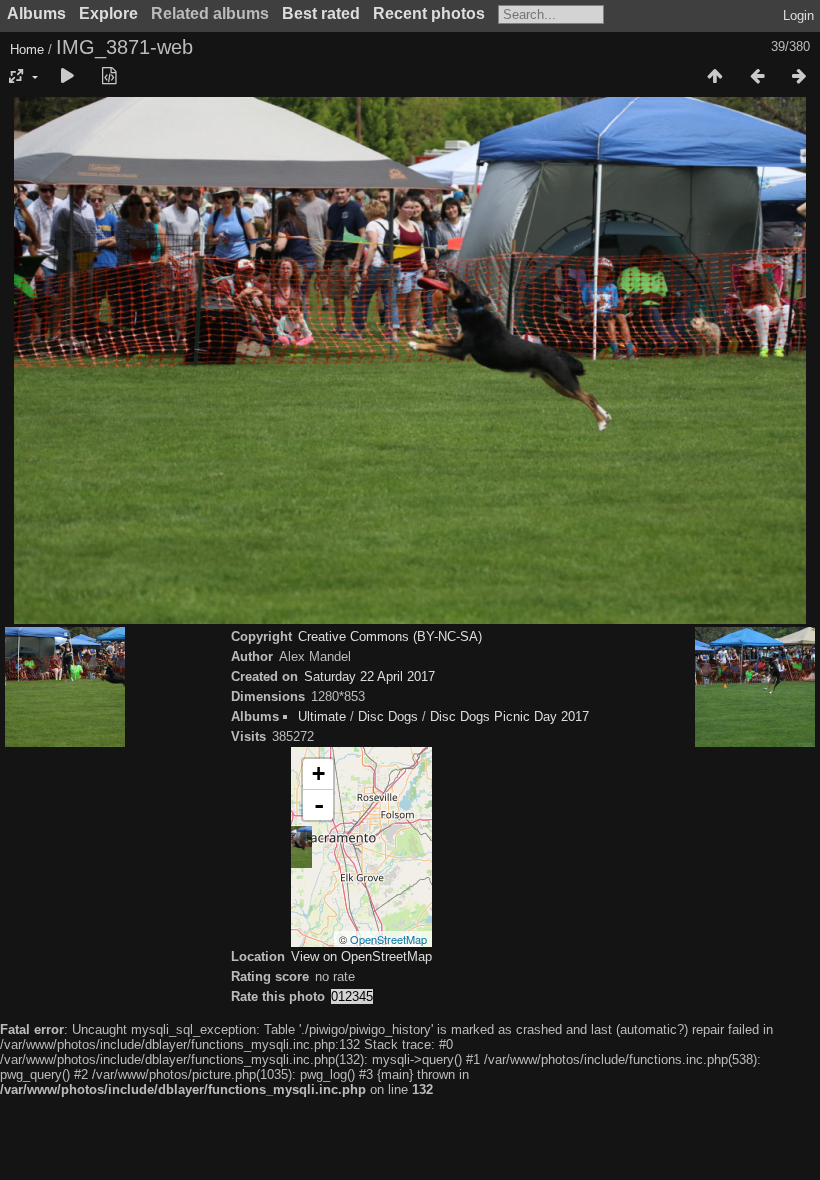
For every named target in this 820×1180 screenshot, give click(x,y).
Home (27, 49)
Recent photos (429, 13)
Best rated (321, 13)
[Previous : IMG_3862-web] (757, 77)
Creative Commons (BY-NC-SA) (390, 636)
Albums (36, 13)
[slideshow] (67, 77)
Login (798, 15)
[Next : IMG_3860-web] (799, 77)
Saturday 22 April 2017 (369, 676)
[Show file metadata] (109, 77)
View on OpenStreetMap (361, 956)
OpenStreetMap (388, 939)
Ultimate (322, 716)
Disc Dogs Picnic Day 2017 (509, 716)
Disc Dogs (388, 716)
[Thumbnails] (715, 77)
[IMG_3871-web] (291, 847)
